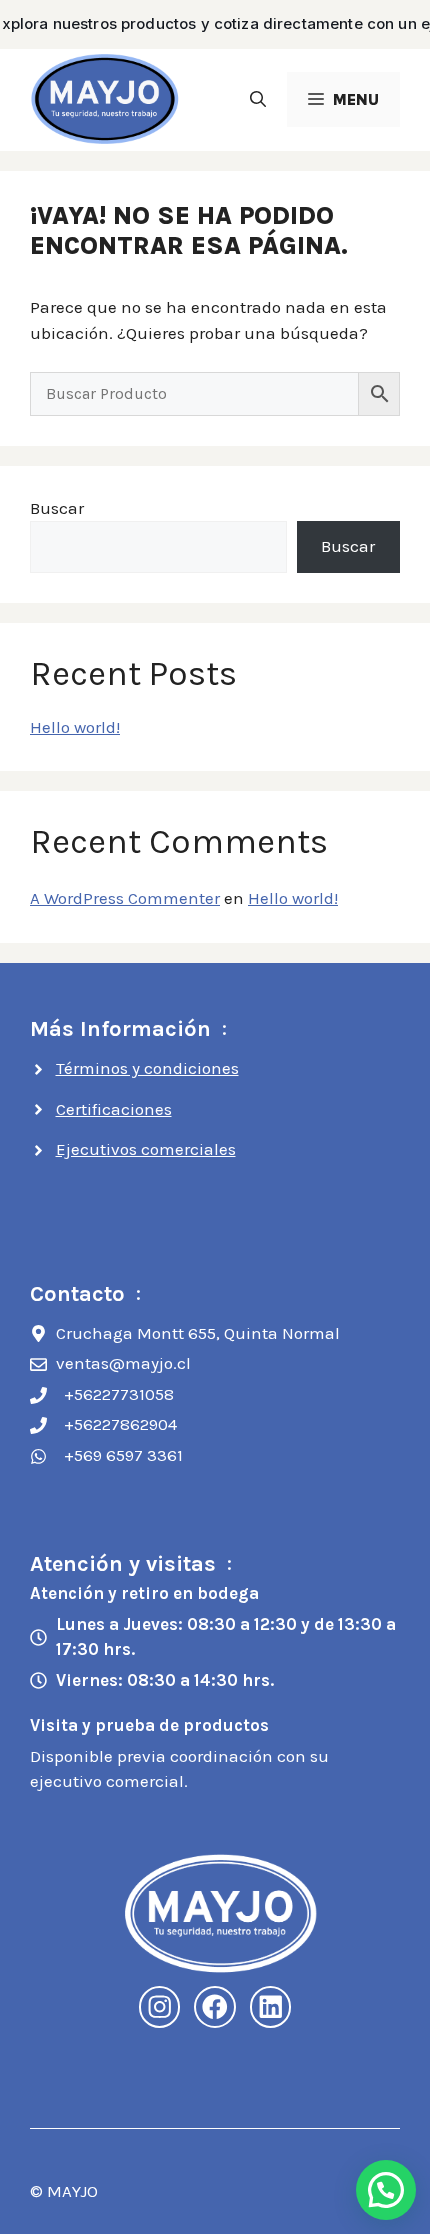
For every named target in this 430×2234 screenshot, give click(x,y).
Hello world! (75, 727)
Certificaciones (114, 1109)
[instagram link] (160, 2007)
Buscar (57, 508)
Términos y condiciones (147, 1068)
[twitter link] (271, 2007)
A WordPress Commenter (125, 898)
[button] (258, 99)
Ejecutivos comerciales (146, 1149)
